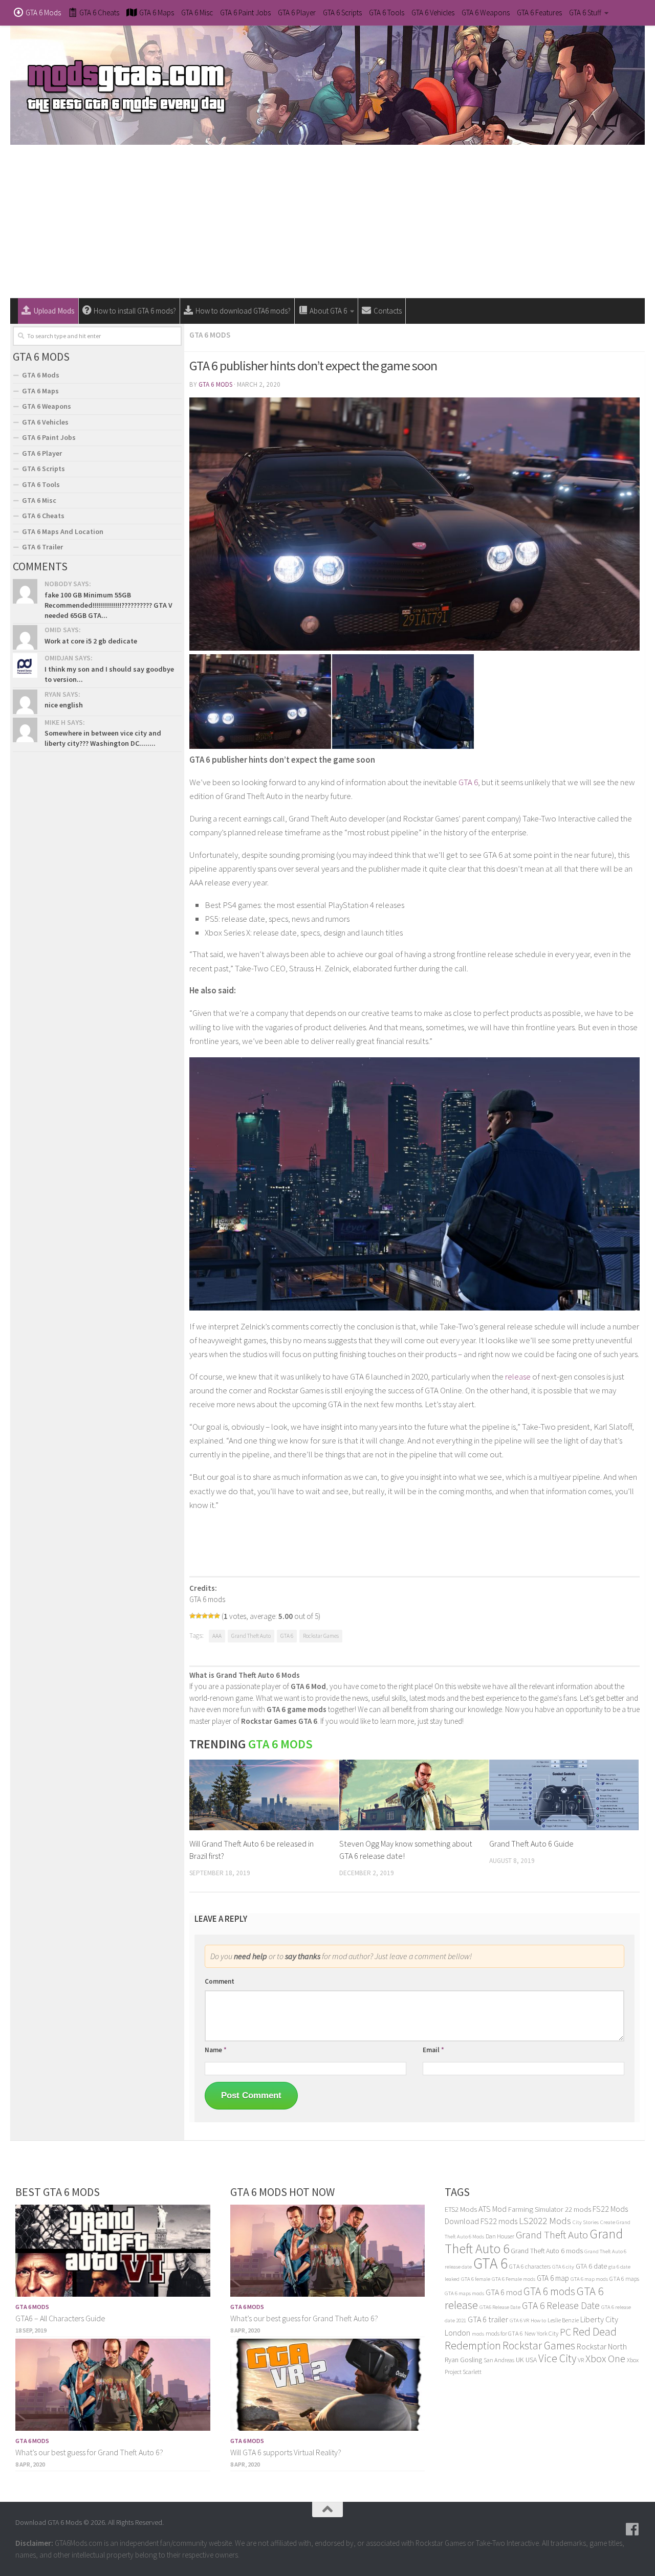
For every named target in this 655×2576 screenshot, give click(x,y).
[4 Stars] (211, 1616)
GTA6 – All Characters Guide (60, 2318)
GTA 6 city (563, 2267)
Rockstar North (602, 2346)
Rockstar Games (321, 1636)
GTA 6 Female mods (514, 2279)
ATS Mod (493, 2209)
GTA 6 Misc (197, 13)
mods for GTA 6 (504, 2333)
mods (478, 2334)
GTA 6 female (476, 2279)
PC (565, 2332)
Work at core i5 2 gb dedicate (91, 641)
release (518, 1376)
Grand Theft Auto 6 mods (547, 2251)
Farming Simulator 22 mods (550, 2209)
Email (433, 2050)
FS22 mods (499, 2221)
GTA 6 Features (539, 13)
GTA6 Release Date (500, 2307)
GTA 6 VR (519, 2320)
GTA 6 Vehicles (433, 13)
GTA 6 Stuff (585, 13)
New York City (541, 2333)
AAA (217, 1636)
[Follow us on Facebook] (632, 2529)
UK (520, 2360)
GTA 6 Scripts (342, 13)
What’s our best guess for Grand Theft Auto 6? (89, 2452)
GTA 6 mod (504, 2292)
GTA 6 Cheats (43, 516)
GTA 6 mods (549, 2291)
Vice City (557, 2358)
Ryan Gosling (463, 2360)
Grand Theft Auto (251, 1636)
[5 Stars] (217, 1616)
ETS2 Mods (461, 2209)
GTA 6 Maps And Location (63, 531)
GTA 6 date (591, 2266)
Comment (220, 1981)
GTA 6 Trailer (42, 547)
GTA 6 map (553, 2278)
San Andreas (499, 2360)
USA (531, 2360)
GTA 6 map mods (589, 2279)
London (457, 2333)
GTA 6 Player (297, 13)
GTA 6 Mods (210, 335)
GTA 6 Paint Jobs (245, 13)
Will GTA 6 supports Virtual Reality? (286, 2452)
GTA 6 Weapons (486, 13)
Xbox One (605, 2358)
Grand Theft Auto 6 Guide (531, 1844)
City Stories (586, 2222)
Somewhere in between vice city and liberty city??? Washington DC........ (103, 738)
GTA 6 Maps (40, 391)
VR (581, 2360)
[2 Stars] (199, 1616)
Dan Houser (500, 2236)
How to (538, 2320)
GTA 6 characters (530, 2266)
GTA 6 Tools (387, 13)
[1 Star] (192, 1616)
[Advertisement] (327, 221)
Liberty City (599, 2319)
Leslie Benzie (563, 2320)
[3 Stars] (205, 1616)
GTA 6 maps (624, 2279)
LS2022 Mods (545, 2221)
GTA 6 (468, 782)
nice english (64, 705)
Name (216, 2050)
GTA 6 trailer (488, 2319)
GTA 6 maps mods (464, 2293)
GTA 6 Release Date (561, 2305)
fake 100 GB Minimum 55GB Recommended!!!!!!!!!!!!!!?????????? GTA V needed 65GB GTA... (108, 605)
